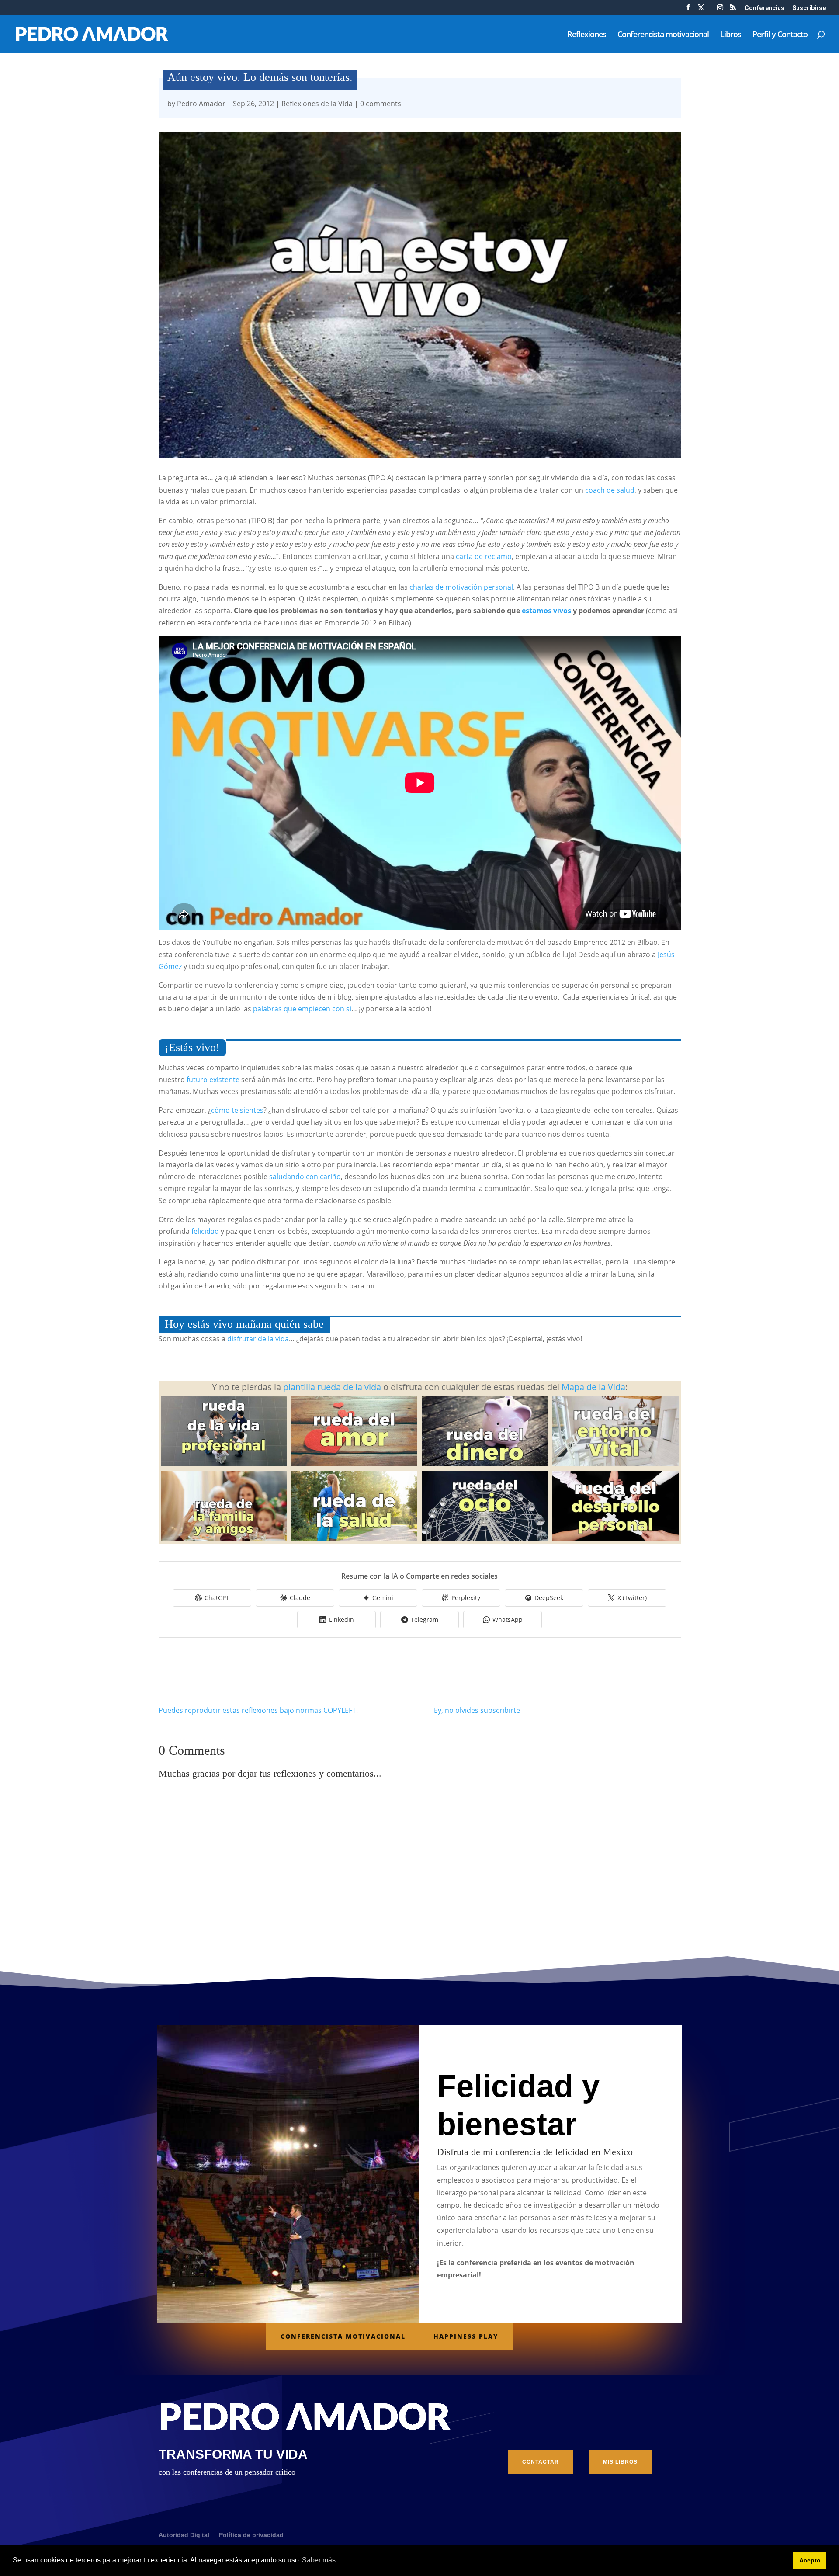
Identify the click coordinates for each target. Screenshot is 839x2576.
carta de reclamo (484, 556)
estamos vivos (546, 611)
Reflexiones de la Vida (317, 104)
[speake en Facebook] (688, 10)
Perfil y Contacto (780, 35)
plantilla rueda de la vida (332, 1387)
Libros (731, 35)
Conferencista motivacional (663, 35)
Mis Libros (620, 2462)
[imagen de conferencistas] (720, 10)
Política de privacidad (251, 2535)
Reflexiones (587, 35)
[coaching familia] (224, 1538)
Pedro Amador (201, 104)
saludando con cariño (305, 1177)
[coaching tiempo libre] (485, 1538)
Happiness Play (466, 2336)
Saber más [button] (319, 2560)
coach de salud (610, 490)
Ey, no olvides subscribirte (477, 1710)
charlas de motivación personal (461, 587)
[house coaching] (615, 1463)
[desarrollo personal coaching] (615, 1538)
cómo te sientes (237, 1110)
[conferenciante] (733, 10)
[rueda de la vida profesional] (224, 1463)
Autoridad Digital (184, 2535)
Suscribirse (809, 8)
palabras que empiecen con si (302, 1009)
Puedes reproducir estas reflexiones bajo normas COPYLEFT (257, 1710)
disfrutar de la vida (258, 1339)
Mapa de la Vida (592, 1387)
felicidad (205, 1231)
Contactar (541, 2462)
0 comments (381, 104)
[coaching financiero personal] (485, 1463)
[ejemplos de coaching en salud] (354, 1538)
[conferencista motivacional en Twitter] (701, 10)
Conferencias (764, 8)
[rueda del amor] (354, 1463)
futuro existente (213, 1080)
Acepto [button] (810, 2560)
